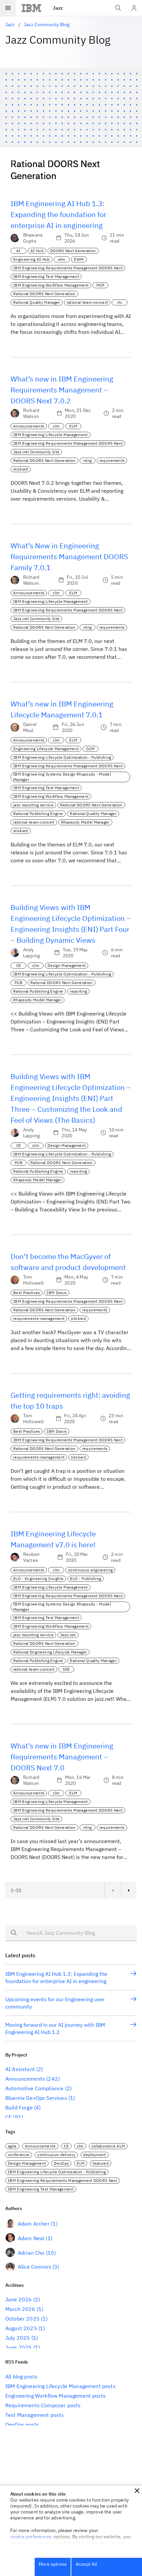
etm (62, 259)
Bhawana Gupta (33, 238)
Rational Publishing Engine (38, 813)
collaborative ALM (108, 2146)
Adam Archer (34, 2224)
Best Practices (27, 1293)
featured (101, 2163)
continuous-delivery (56, 2155)
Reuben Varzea (31, 1557)
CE (19, 965)
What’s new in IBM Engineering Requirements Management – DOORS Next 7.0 (62, 1757)
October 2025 (22, 2319)
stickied (21, 469)
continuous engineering (90, 1570)
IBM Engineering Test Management (46, 276)
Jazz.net (68, 1635)
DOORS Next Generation (73, 251)
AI (18, 251)
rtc (120, 302)
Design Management (67, 965)
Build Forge (19, 2107)
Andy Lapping (31, 953)
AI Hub (37, 251)
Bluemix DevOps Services (36, 2098)
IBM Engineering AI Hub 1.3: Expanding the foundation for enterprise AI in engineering (58, 214)
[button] (137, 2491)
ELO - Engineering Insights (38, 1579)
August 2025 (21, 2328)
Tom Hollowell (33, 1280)
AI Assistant (20, 2069)
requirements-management (39, 1318)
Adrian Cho (31, 2253)
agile (12, 2146)
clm (56, 426)
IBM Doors (57, 1293)
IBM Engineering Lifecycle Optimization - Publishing (62, 757)
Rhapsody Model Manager (85, 822)
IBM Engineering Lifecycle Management (51, 435)
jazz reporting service (33, 805)
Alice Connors (35, 2267)
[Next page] (128, 1890)
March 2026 (20, 2309)
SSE (66, 1669)
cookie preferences (31, 2537)
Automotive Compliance (34, 2088)
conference (19, 2155)
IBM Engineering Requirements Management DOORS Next (68, 268)
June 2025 (18, 2347)
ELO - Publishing (86, 1579)
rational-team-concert (87, 302)
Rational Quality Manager (37, 302)
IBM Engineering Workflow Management (51, 285)
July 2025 (18, 2338)
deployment (94, 2155)
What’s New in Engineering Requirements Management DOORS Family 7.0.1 (69, 556)
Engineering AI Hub (32, 259)
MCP (101, 285)
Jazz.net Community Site (36, 452)
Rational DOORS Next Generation (44, 294)
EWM (79, 259)
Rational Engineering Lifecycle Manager (50, 1652)
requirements (112, 460)
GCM (90, 749)
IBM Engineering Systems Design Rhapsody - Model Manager (62, 777)
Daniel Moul (30, 727)
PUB (18, 983)
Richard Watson (31, 413)
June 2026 (18, 2299)
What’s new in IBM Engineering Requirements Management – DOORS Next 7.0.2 (62, 390)
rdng (87, 460)
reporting (78, 991)
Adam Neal (31, 2238)
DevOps (61, 2163)
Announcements (29, 426)
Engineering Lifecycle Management (46, 749)
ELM (73, 426)
